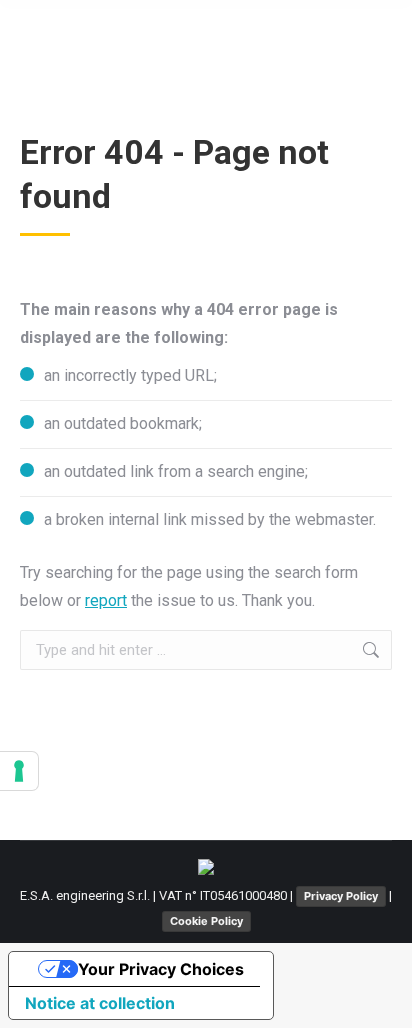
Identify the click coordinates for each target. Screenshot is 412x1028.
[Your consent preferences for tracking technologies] (19, 771)
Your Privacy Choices (161, 969)
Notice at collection (100, 1003)
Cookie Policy (206, 921)
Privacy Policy (341, 896)
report (106, 600)
